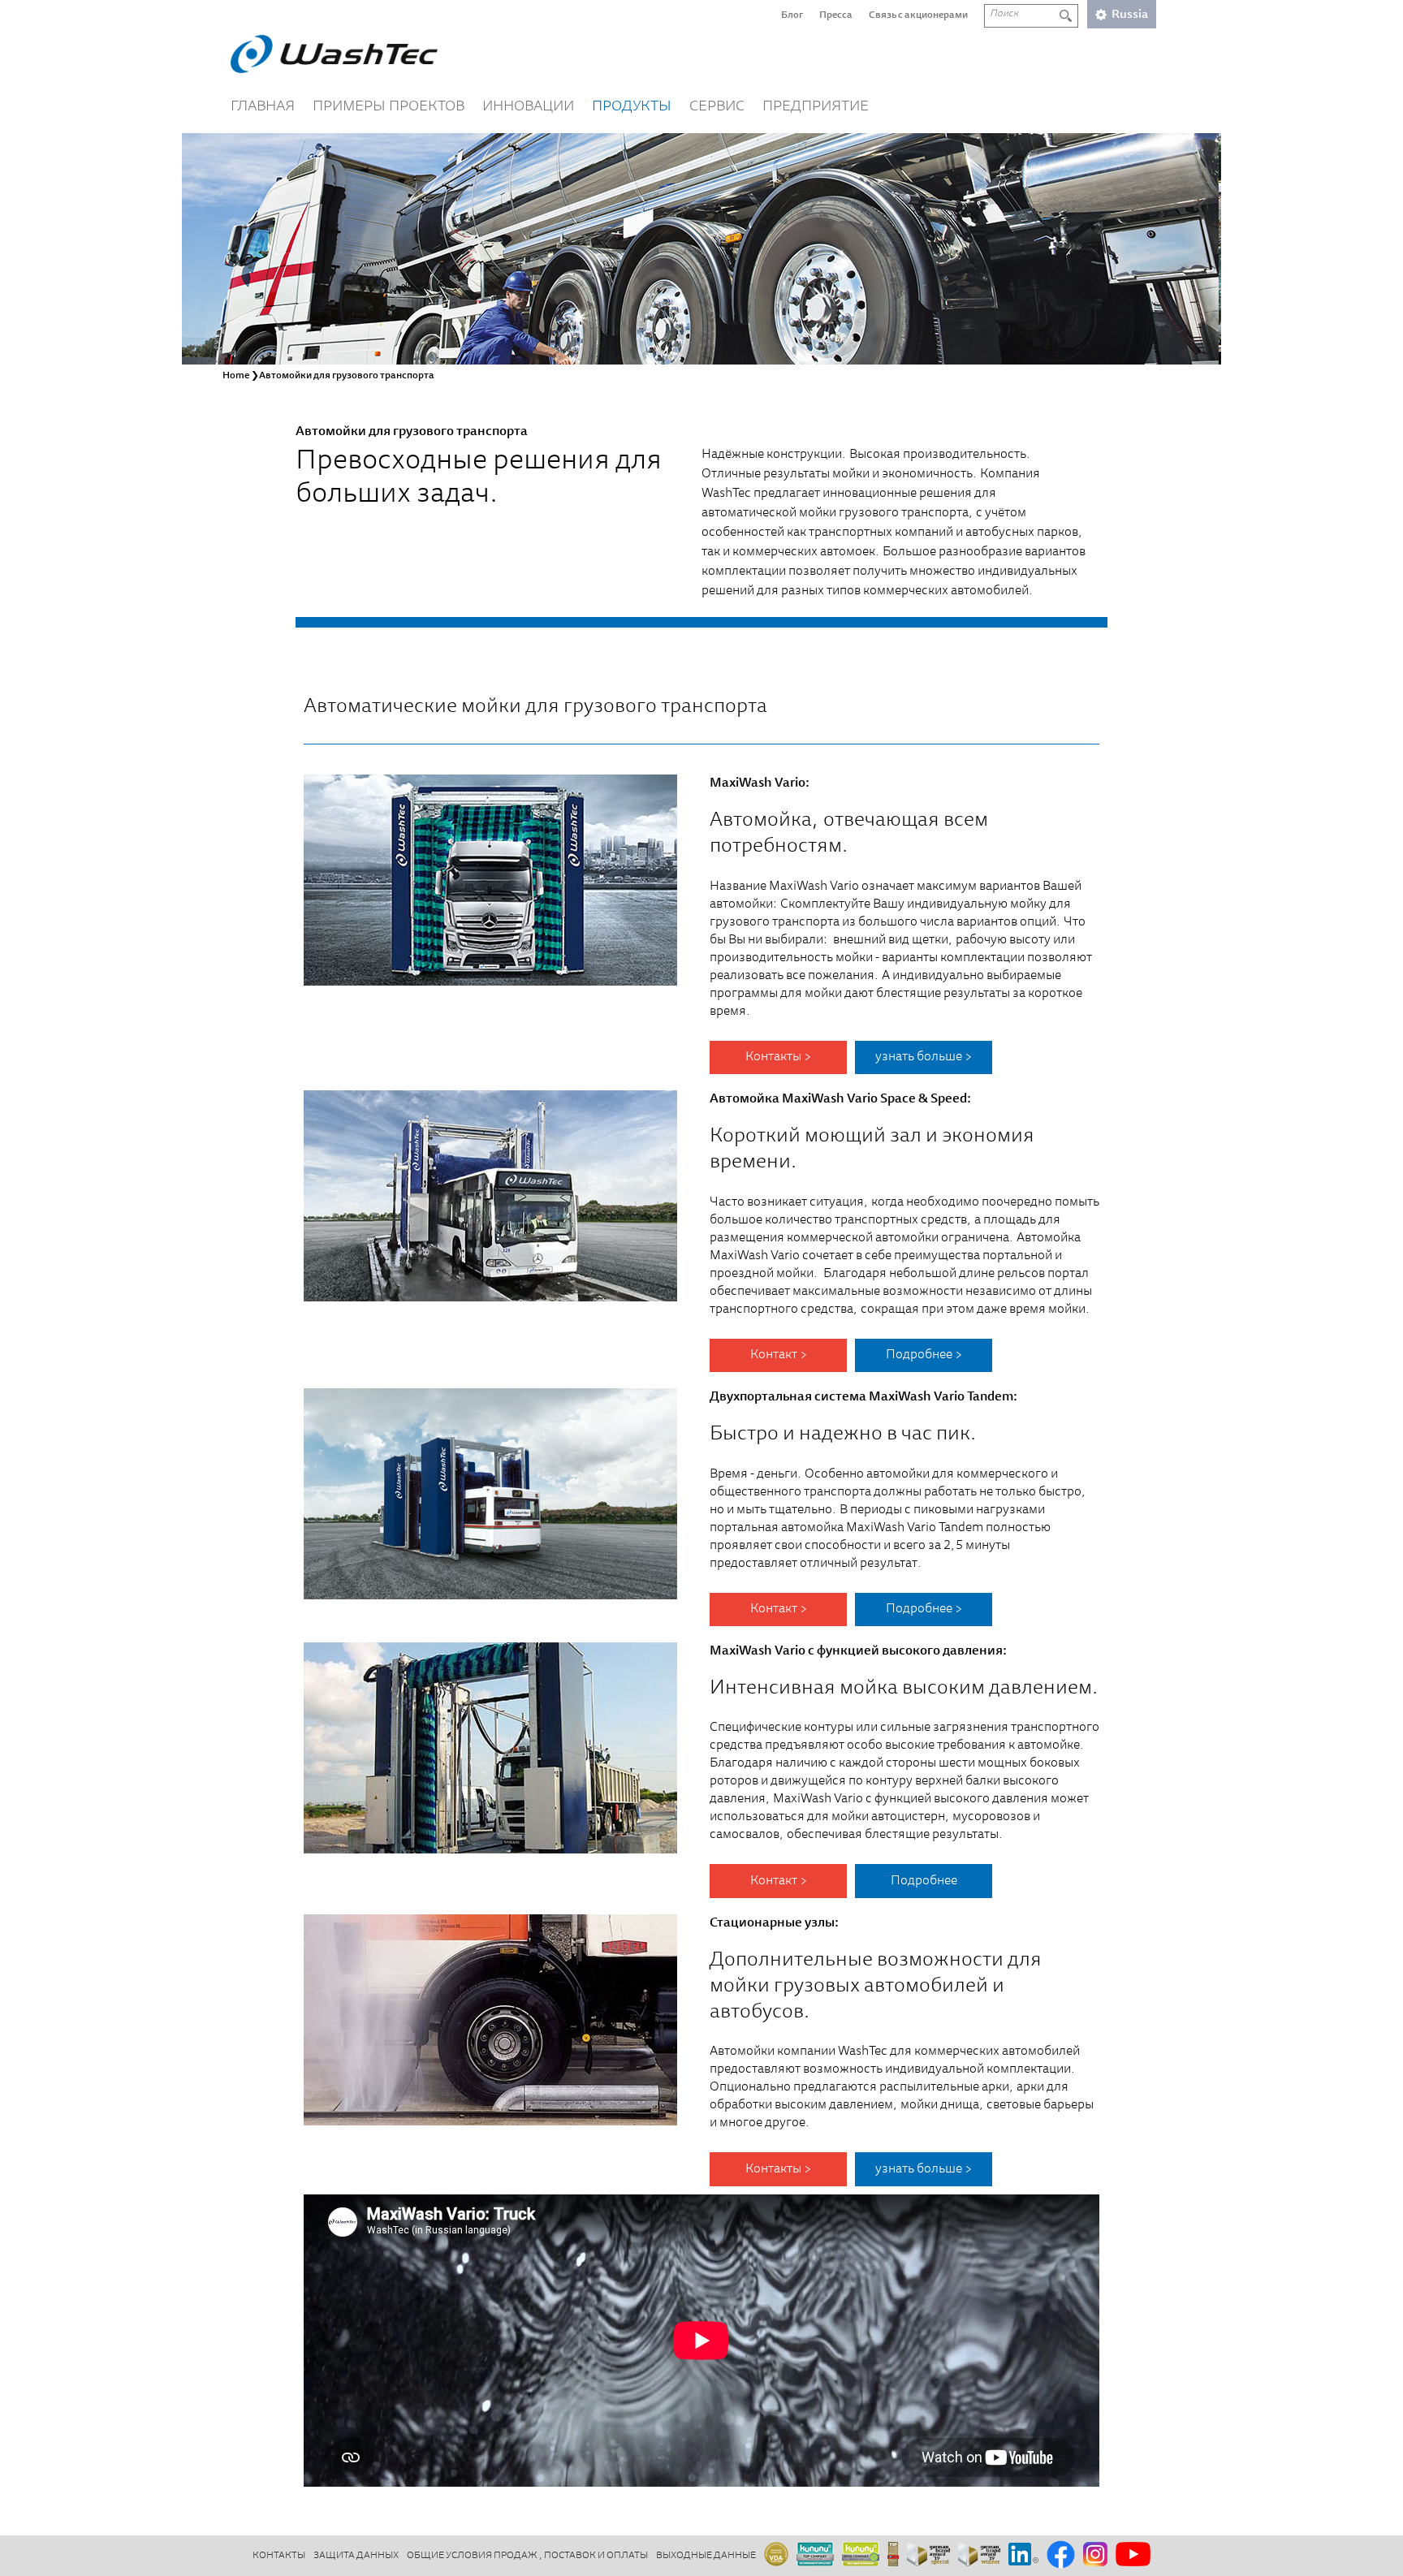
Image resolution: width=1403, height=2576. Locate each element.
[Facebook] (1061, 2556)
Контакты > (778, 1057)
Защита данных (356, 2556)
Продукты (632, 107)
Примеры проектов (389, 107)
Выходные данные (706, 2556)
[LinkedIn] (1023, 2555)
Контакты (279, 2556)
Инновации (528, 107)
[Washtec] (334, 54)
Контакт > (779, 1355)
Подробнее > (924, 1355)
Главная (263, 107)
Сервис (717, 107)
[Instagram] (1095, 2555)
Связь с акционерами (918, 15)
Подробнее (924, 1881)
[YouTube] (1133, 2555)
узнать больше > (924, 1057)
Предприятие (816, 107)
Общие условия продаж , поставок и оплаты (527, 2556)
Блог (792, 15)
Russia (1130, 15)
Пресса (836, 15)
